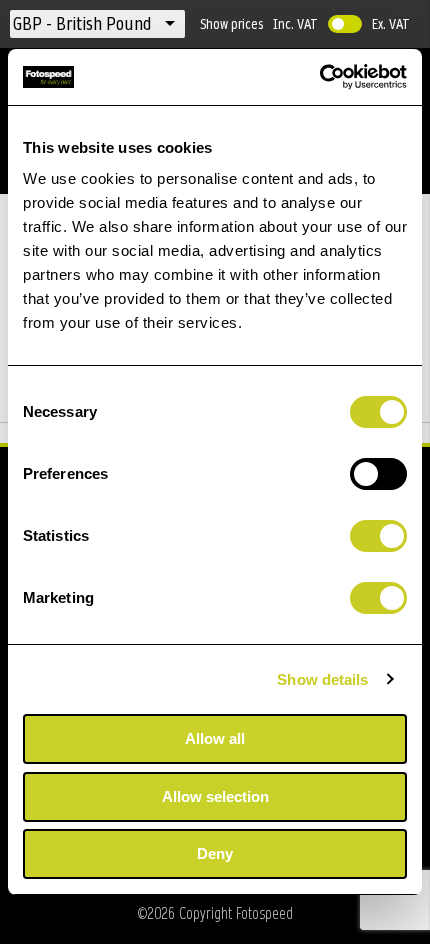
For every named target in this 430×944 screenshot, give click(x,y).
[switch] (378, 476)
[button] (84, 24)
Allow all (215, 738)
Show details (322, 679)
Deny (215, 853)
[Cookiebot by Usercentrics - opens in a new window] (319, 77)
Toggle (345, 24)
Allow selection (215, 796)
